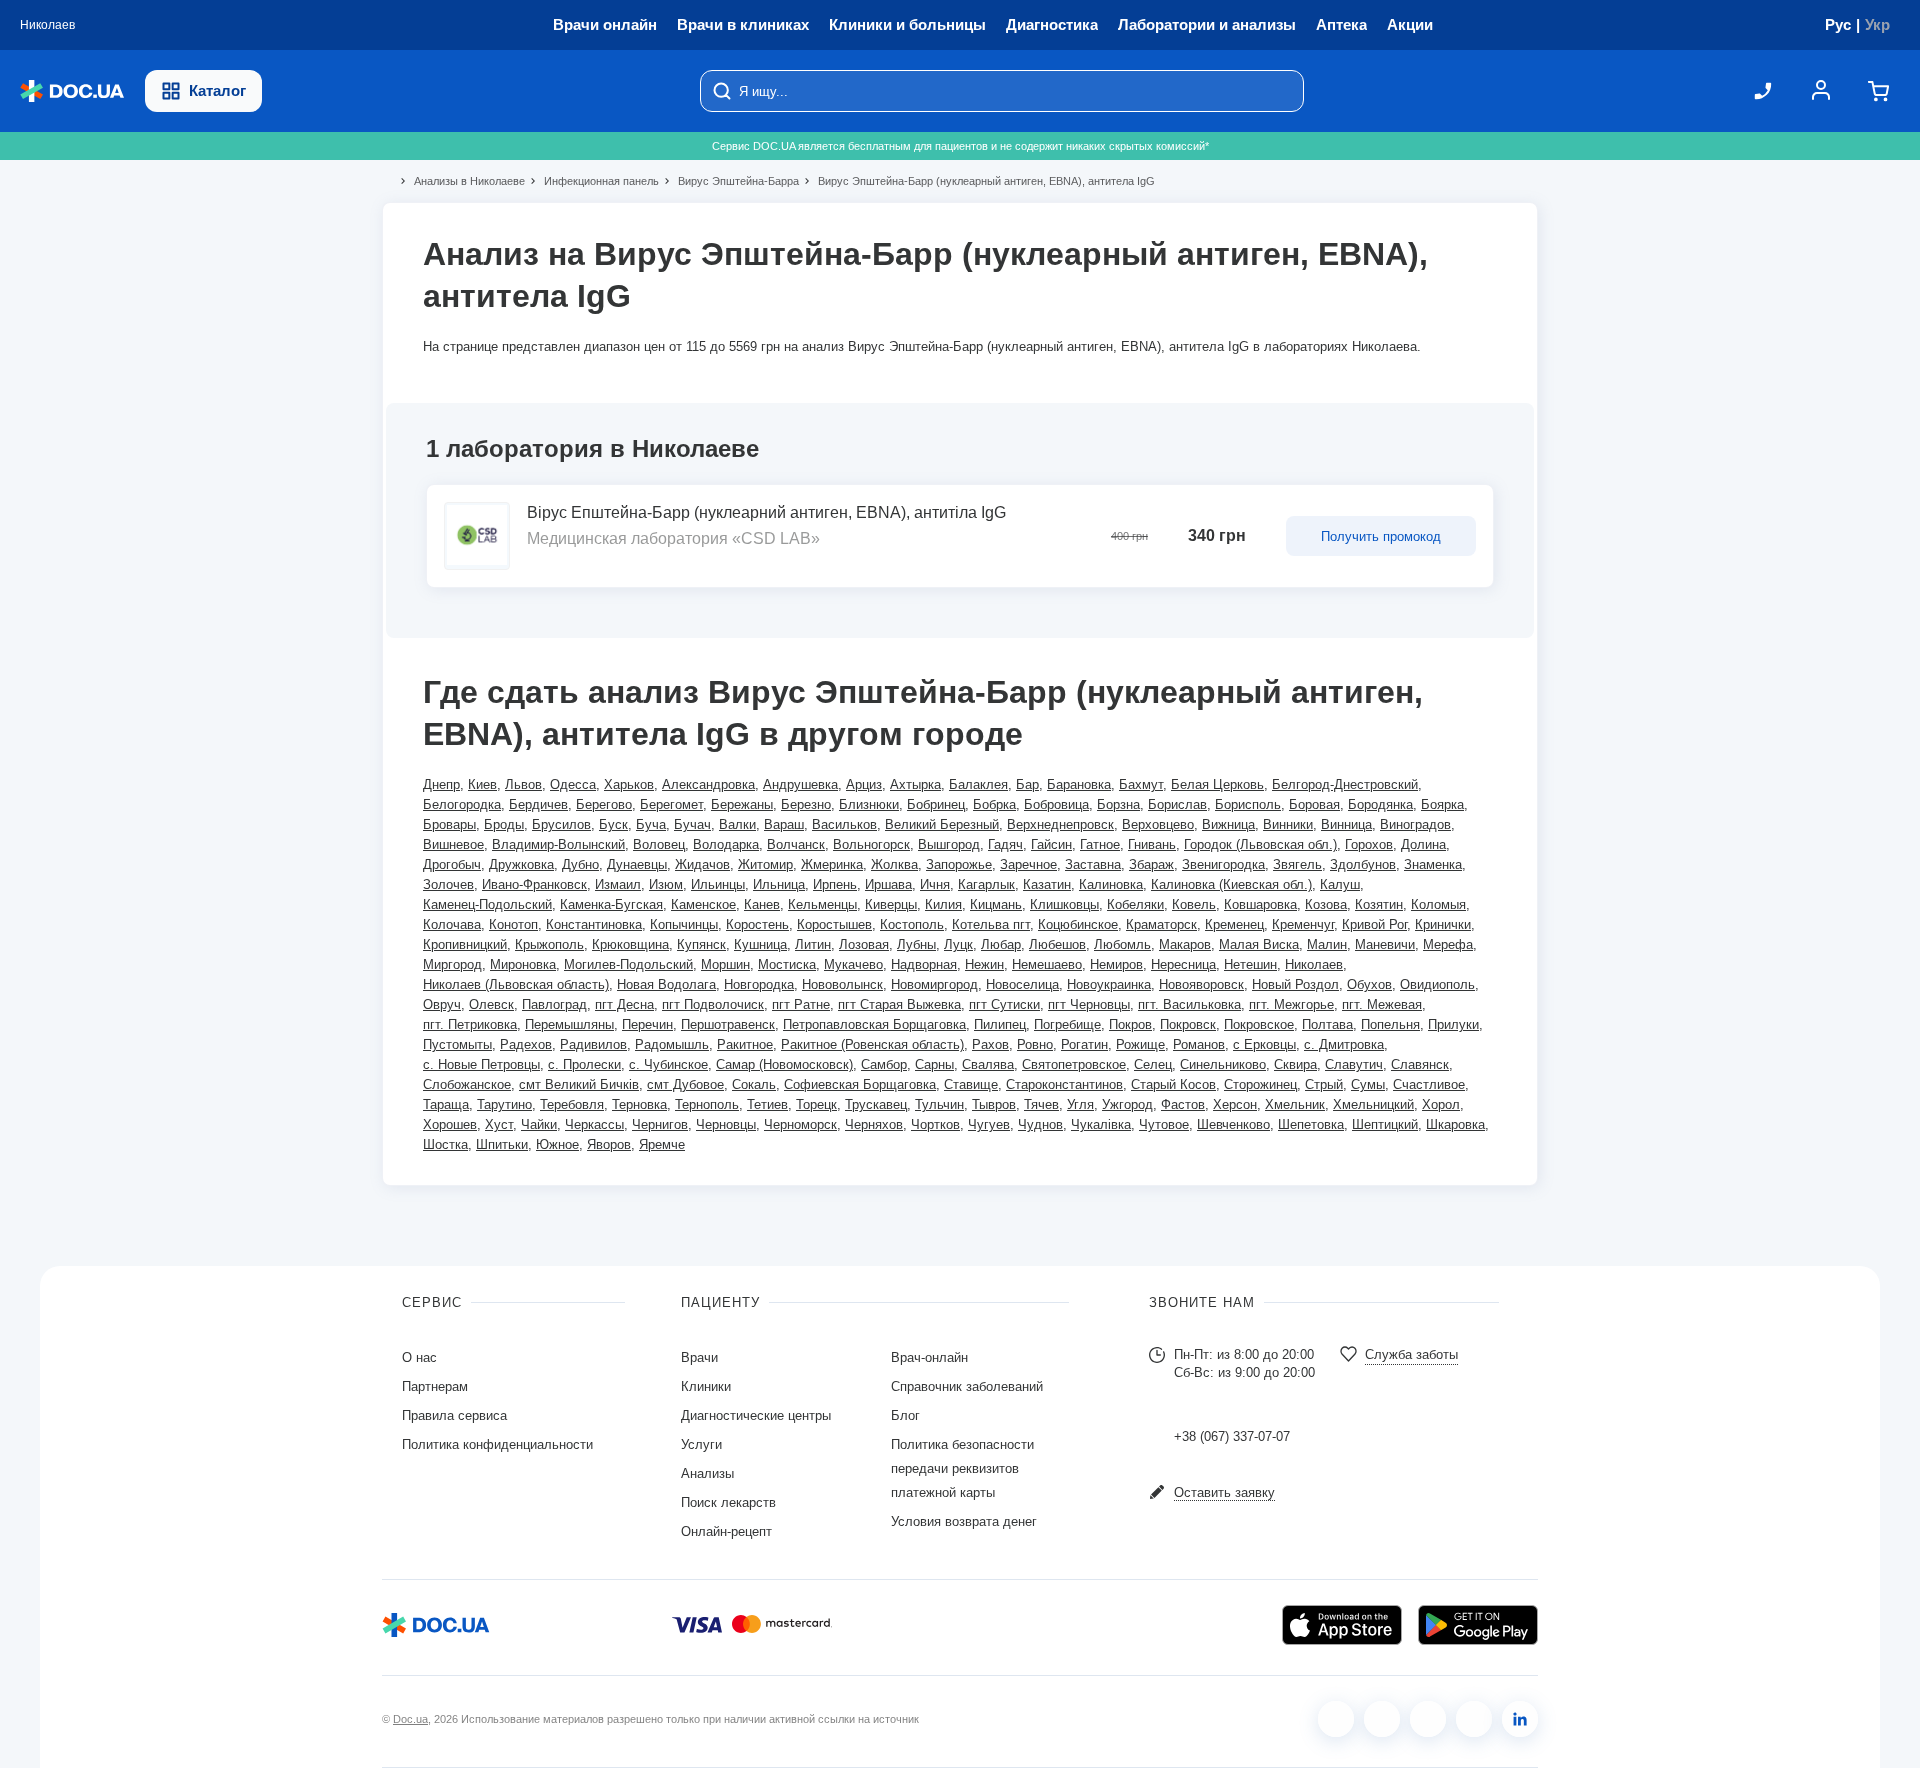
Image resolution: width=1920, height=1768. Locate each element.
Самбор (884, 1064)
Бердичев (538, 804)
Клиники (706, 1386)
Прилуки (1453, 1024)
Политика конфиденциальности (497, 1444)
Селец (1153, 1064)
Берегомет (671, 804)
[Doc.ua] (72, 91)
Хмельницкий (1373, 1104)
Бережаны (742, 804)
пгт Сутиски (1004, 1004)
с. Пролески (584, 1064)
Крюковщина (630, 944)
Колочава (452, 924)
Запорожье (959, 864)
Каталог (217, 90)
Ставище (971, 1084)
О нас (419, 1357)
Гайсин (1051, 844)
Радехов (526, 1044)
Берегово (604, 804)
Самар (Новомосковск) (784, 1064)
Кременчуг (1303, 924)
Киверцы (891, 904)
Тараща (446, 1104)
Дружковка (521, 864)
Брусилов (561, 824)
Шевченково (1233, 1124)
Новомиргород (934, 984)
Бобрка (994, 804)
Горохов (1369, 844)
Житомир (765, 864)
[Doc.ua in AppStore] (1342, 1625)
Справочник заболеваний (967, 1386)
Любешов (1057, 944)
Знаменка (1433, 864)
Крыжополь (549, 944)
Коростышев (834, 924)
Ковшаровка (1260, 904)
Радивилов (593, 1044)
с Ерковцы (1264, 1044)
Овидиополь (1437, 984)
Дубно (580, 864)
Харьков (629, 784)
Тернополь (707, 1104)
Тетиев (767, 1104)
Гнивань (1152, 844)
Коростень (757, 924)
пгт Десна (624, 1004)
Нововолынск (842, 984)
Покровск (1188, 1024)
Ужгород (1127, 1104)
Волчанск (796, 844)
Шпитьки (502, 1144)
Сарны (934, 1064)
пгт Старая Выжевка (899, 1004)
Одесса (573, 784)
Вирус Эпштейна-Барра (730, 181)
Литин (813, 944)
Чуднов (1040, 1124)
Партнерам (435, 1386)
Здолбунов (1363, 864)
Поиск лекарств (728, 1502)
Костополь (912, 924)
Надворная (924, 964)
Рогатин (1084, 1044)
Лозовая (864, 944)
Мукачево (853, 964)
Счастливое (1429, 1084)
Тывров (994, 1104)
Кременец (1234, 924)
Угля (1080, 1104)
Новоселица (1022, 984)
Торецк (816, 1104)
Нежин (984, 964)
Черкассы (594, 1124)
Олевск (491, 1004)
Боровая (1314, 804)
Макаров (1185, 944)
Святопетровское (1074, 1064)
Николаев (1314, 964)
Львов (523, 784)
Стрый (1324, 1084)
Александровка (708, 784)
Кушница (760, 944)
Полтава (1327, 1024)
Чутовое (1164, 1124)
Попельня (1390, 1024)
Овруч (442, 1004)
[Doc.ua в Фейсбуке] (1336, 1719)
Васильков (844, 824)
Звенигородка (1223, 864)
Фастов (1183, 1104)
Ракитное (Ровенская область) (872, 1044)
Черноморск (800, 1124)
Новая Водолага (666, 984)
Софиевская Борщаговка (860, 1084)
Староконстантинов (1064, 1084)
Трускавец (876, 1104)
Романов (1199, 1044)
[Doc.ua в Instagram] (1382, 1719)
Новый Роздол (1295, 984)
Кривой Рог (1374, 924)
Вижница (1228, 824)
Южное (557, 1144)
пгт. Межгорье (1291, 1004)
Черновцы (726, 1124)
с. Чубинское (668, 1064)
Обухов (1369, 984)
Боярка (1442, 804)
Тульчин (939, 1104)
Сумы (1368, 1084)
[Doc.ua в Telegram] (1428, 1719)
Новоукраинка (1109, 984)
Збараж (1151, 864)
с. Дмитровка (1344, 1044)
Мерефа (1448, 944)
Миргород (452, 964)
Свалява (988, 1064)
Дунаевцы (637, 864)
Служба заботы (1411, 1354)
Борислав (1177, 804)
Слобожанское (467, 1084)
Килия (943, 904)
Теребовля (572, 1104)
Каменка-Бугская (611, 904)
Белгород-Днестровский (1345, 784)
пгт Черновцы (1089, 1004)
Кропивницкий (465, 944)
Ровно (1035, 1044)
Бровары (449, 824)
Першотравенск (728, 1024)
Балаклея (978, 784)
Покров (1130, 1024)
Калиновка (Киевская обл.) (1231, 884)
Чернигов (660, 1124)
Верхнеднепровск (1060, 824)
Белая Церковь (1217, 784)
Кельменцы (822, 904)
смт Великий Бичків (579, 1084)
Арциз (864, 784)
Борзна (1118, 804)
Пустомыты (457, 1044)
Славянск (1420, 1064)
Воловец (659, 844)
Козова (1326, 904)
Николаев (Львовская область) (516, 984)
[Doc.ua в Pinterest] (1520, 1719)
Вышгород (949, 844)
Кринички (1443, 924)
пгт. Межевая (1382, 1004)
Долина (1423, 844)
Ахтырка (915, 784)
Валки (737, 824)
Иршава (888, 884)
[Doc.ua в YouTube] (1474, 1719)
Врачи (699, 1357)
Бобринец (936, 804)
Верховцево (1158, 824)
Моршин (725, 964)
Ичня (935, 884)
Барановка (1079, 784)
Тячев (1041, 1104)
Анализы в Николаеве (461, 181)
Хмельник (1295, 1104)
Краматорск (1161, 924)
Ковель (1194, 904)
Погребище (1067, 1024)
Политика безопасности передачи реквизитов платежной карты (962, 1468)
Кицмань (996, 904)
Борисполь (1248, 804)
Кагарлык (986, 884)
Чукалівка (1101, 1124)
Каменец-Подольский (487, 904)
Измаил (618, 884)
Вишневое (453, 844)
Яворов (609, 1144)
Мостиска (787, 964)
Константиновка (594, 924)
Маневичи (1385, 944)
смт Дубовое (685, 1084)
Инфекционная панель (593, 181)
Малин (1327, 944)
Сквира (1295, 1064)
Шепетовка (1311, 1124)
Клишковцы (1064, 904)
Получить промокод (1381, 536)
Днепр (441, 784)
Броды (504, 824)
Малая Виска (1259, 944)
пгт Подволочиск (713, 1004)
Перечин (647, 1024)
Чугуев (989, 1124)
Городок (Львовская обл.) (1260, 844)
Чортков (935, 1124)
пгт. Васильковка (1189, 1004)
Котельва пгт (991, 924)
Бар (1027, 784)
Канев (762, 904)
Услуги (701, 1444)
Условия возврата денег (964, 1521)
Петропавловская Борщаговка (874, 1024)
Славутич (1354, 1064)
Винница (1346, 824)
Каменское (703, 904)
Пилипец (1000, 1024)
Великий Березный (942, 824)
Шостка (445, 1144)
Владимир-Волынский (558, 844)
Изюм (666, 884)
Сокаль (754, 1084)
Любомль (1122, 944)
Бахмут (1141, 784)
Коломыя (1438, 904)
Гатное (1100, 844)
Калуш (1340, 884)
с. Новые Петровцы (481, 1064)
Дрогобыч (452, 864)
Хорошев (450, 1124)
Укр (1877, 24)
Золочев (448, 884)
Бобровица (1056, 804)
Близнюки (869, 804)
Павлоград (554, 1004)
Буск (613, 824)
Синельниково (1223, 1064)
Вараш (784, 824)
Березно (806, 804)
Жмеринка (832, 864)
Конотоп (513, 924)
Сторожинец (1260, 1084)
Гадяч (1005, 844)
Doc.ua (410, 1719)
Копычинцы (684, 924)
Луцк (958, 944)
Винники (1288, 824)
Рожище (1140, 1044)
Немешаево (1047, 964)
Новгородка (759, 984)
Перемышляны (569, 1024)
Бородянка (1380, 804)
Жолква (894, 864)
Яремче (662, 1144)
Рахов (990, 1044)
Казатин (1047, 884)
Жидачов (702, 864)
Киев (482, 784)
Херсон (1235, 1104)
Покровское (1259, 1024)
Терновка (639, 1104)
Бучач (692, 824)
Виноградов (1415, 824)
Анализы (707, 1473)
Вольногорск (871, 844)
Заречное (1028, 864)
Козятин (1379, 904)
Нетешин (1250, 964)
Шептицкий (1385, 1124)
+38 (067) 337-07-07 (1232, 1436)
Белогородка (462, 804)
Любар (1001, 944)
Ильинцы (718, 884)
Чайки (539, 1124)
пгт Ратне (801, 1004)
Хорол (1441, 1104)
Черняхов (874, 1124)
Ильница (779, 884)
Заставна (1093, 864)
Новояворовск (1201, 984)
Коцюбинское (1078, 924)
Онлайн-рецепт (726, 1531)
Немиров (1116, 964)
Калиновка (1111, 884)
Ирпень (835, 884)
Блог (905, 1415)
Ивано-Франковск (534, 884)
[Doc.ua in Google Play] (1478, 1625)
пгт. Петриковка (470, 1024)
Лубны (916, 944)
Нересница (1183, 964)
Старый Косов (1173, 1084)
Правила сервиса (454, 1415)
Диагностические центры (756, 1415)
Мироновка (523, 964)
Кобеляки (1135, 904)
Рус (1838, 24)
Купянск (701, 944)
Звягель (1297, 864)
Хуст (499, 1124)
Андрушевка (800, 784)
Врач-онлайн (929, 1357)
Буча (651, 824)
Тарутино (504, 1104)
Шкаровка (1455, 1124)
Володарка (726, 844)
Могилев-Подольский (628, 964)
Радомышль (672, 1044)
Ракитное (745, 1044)
